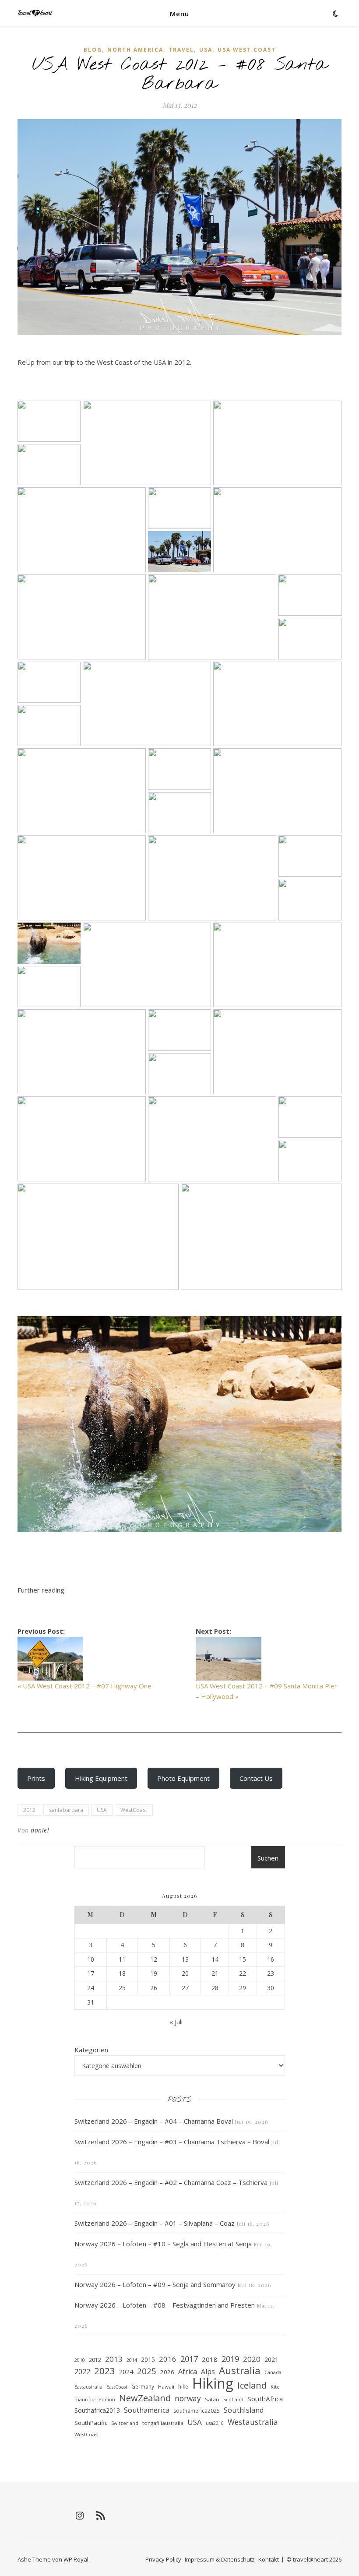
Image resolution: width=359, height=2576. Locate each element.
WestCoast (134, 1810)
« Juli (176, 2022)
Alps (208, 2372)
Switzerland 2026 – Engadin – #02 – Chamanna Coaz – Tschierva (171, 2182)
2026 (167, 2372)
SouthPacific (91, 2423)
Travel (181, 50)
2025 (147, 2371)
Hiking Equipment (101, 1778)
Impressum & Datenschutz (220, 2559)
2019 (230, 2359)
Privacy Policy (163, 2559)
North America (135, 50)
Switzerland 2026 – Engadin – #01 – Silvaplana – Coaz (155, 2223)
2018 (210, 2359)
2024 (126, 2372)
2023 (105, 2371)
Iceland (252, 2386)
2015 (148, 2360)
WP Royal (76, 2559)
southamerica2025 (197, 2411)
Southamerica (147, 2410)
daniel (40, 1830)
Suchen (268, 1858)
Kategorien (91, 2050)
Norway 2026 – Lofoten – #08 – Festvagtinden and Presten (165, 2305)
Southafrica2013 (97, 2410)
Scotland (233, 2400)
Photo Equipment (183, 1778)
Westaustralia (253, 2422)
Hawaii (166, 2387)
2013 (114, 2359)
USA (206, 50)
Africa (188, 2372)
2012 (29, 1810)
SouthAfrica (265, 2399)
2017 (189, 2359)
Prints (36, 1778)
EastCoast (117, 2387)
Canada (273, 2372)
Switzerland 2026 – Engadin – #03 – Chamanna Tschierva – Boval (172, 2142)
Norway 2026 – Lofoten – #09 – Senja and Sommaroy (155, 2284)
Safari (212, 2399)
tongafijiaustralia (163, 2423)
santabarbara (66, 1810)
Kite (275, 2387)
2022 (82, 2371)
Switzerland (125, 2423)
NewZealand (145, 2398)
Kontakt (269, 2559)
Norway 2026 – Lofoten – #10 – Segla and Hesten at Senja (163, 2244)
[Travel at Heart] (35, 13)
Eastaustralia (88, 2387)
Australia (240, 2371)
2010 (80, 2360)
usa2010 (215, 2423)
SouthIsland (244, 2410)
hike (183, 2387)
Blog (93, 50)
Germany (143, 2387)
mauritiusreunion (95, 2400)
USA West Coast (247, 50)
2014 (132, 2360)
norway (188, 2398)
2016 (168, 2359)
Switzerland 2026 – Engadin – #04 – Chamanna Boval (154, 2121)
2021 (271, 2359)
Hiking (213, 2384)
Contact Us (256, 1778)
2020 (252, 2359)
